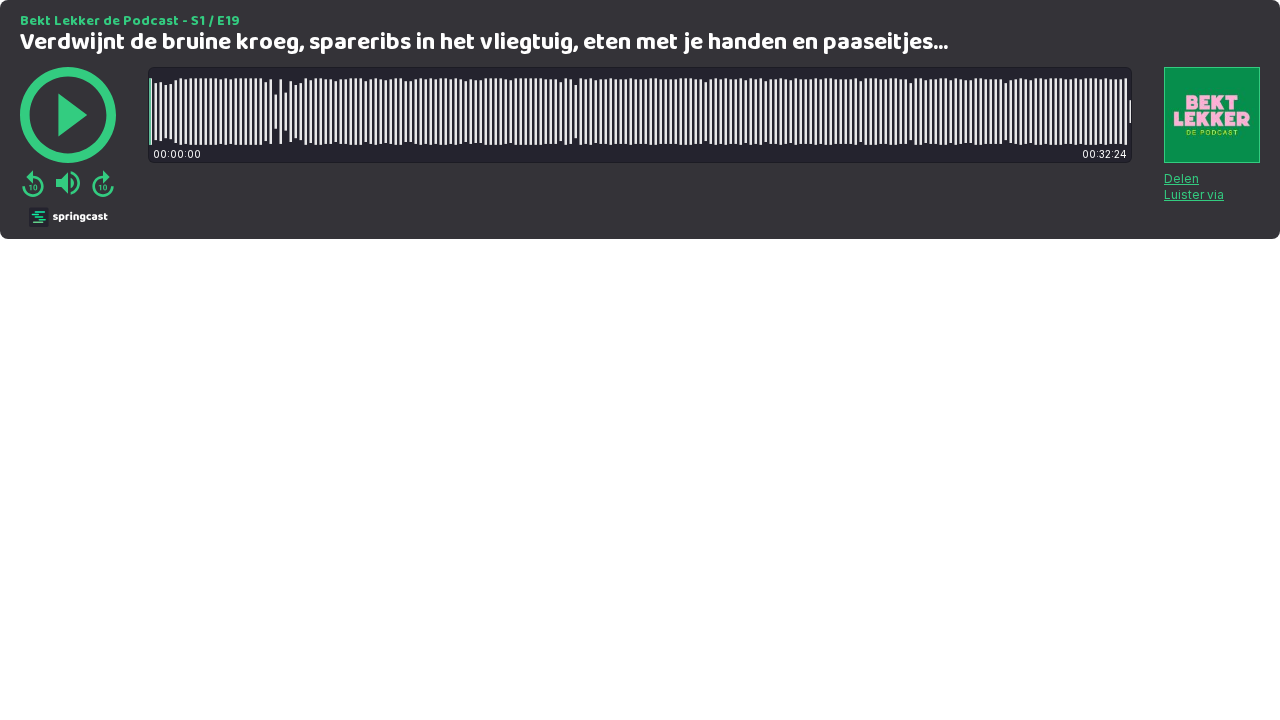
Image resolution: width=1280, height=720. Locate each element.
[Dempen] (68, 183)
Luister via (1194, 194)
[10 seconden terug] (33, 183)
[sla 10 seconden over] (103, 183)
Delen (1181, 178)
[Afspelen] (68, 115)
